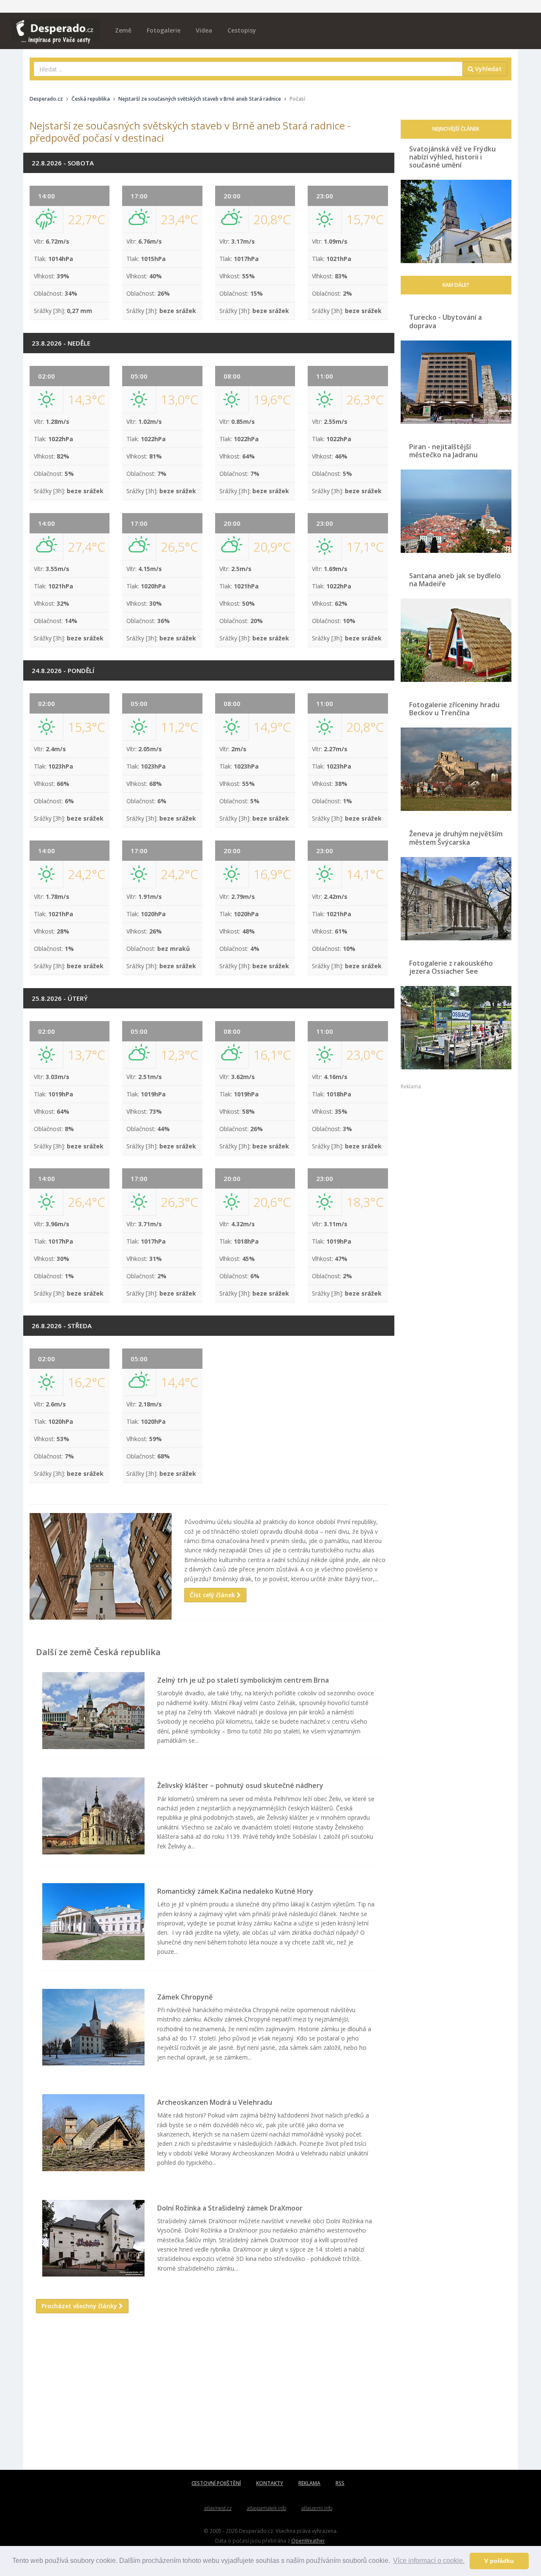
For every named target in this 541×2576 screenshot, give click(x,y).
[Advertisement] (209, 2402)
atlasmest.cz (218, 2508)
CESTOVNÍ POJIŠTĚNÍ (216, 2483)
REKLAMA (309, 2483)
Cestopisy (242, 30)
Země (123, 30)
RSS (340, 2483)
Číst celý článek (213, 1595)
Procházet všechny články (80, 2306)
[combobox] (248, 69)
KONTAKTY (270, 2483)
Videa (204, 30)
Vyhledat (488, 69)
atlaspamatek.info (266, 2508)
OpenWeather (308, 2540)
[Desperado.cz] (56, 26)
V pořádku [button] (499, 2561)
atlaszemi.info (317, 2508)
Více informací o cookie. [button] (429, 2561)
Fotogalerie (164, 30)
